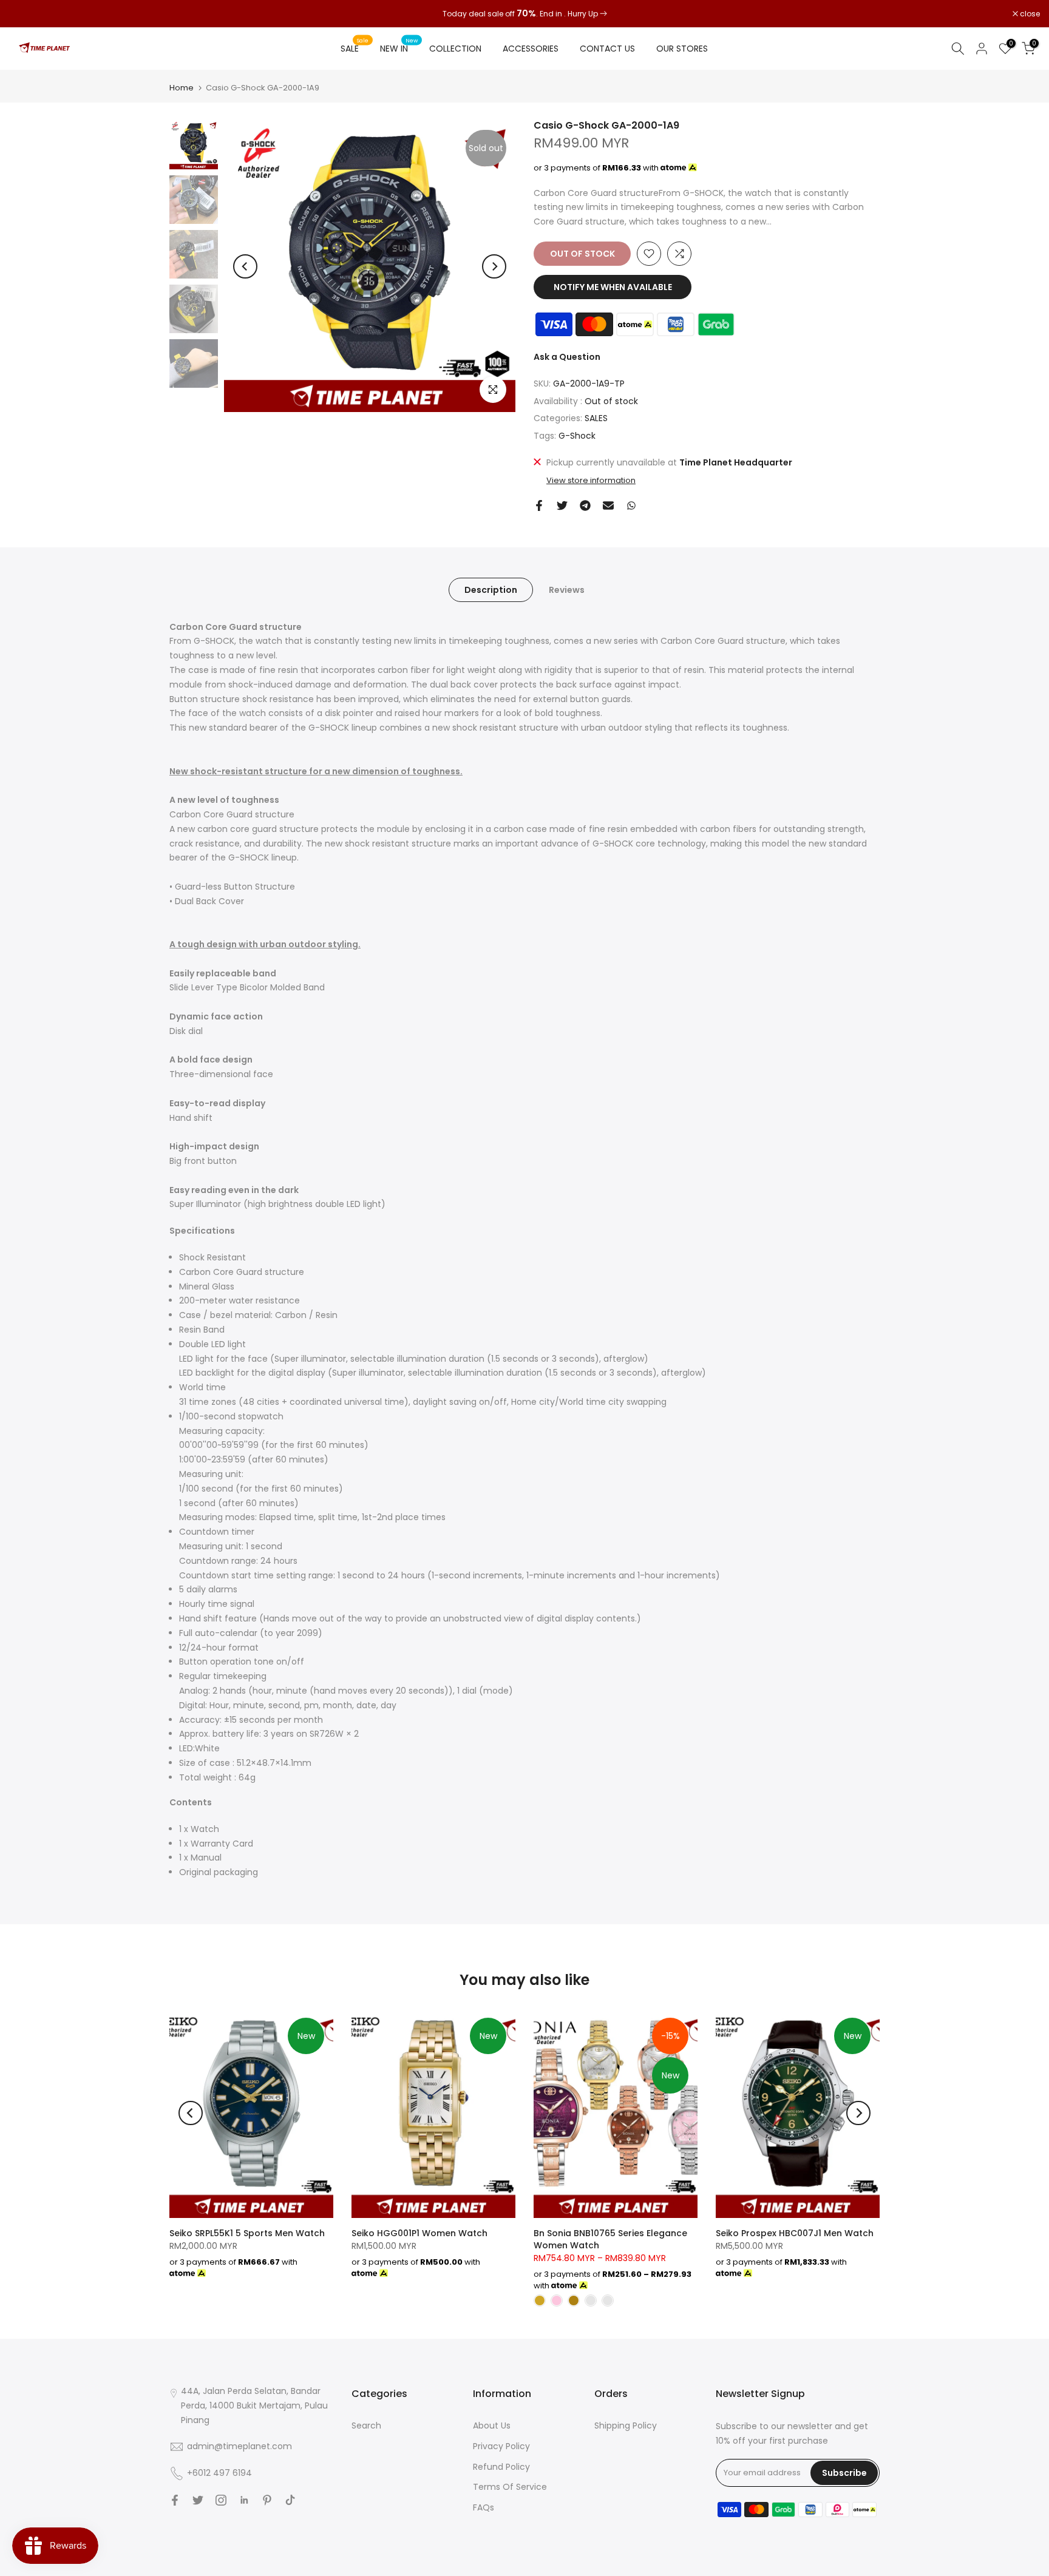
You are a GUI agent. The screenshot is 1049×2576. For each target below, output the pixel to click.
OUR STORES (682, 49)
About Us (492, 2426)
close (25, 14)
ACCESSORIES (531, 49)
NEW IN (399, 48)
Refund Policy (501, 2467)
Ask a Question (567, 357)
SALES (596, 418)
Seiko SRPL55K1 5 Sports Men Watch (247, 2233)
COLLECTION (455, 49)
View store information (591, 481)
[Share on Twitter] (562, 505)
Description (491, 589)
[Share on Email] (608, 505)
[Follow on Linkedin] (244, 2500)
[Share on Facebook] (539, 505)
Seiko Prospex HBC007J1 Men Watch (795, 2233)
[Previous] (245, 266)
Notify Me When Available (613, 287)
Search (366, 2426)
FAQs (484, 2507)
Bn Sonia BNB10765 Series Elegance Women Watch (610, 2239)
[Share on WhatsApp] (631, 505)
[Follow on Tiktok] (290, 2500)
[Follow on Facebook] (175, 2500)
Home (182, 88)
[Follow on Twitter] (198, 2500)
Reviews (567, 589)
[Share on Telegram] (585, 505)
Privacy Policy (501, 2446)
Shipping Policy (626, 2426)
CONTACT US (607, 49)
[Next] (494, 266)
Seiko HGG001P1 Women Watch (419, 2233)
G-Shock (577, 436)
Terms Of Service (510, 2487)
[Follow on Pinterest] (267, 2500)
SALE (355, 48)
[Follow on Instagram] (221, 2500)
